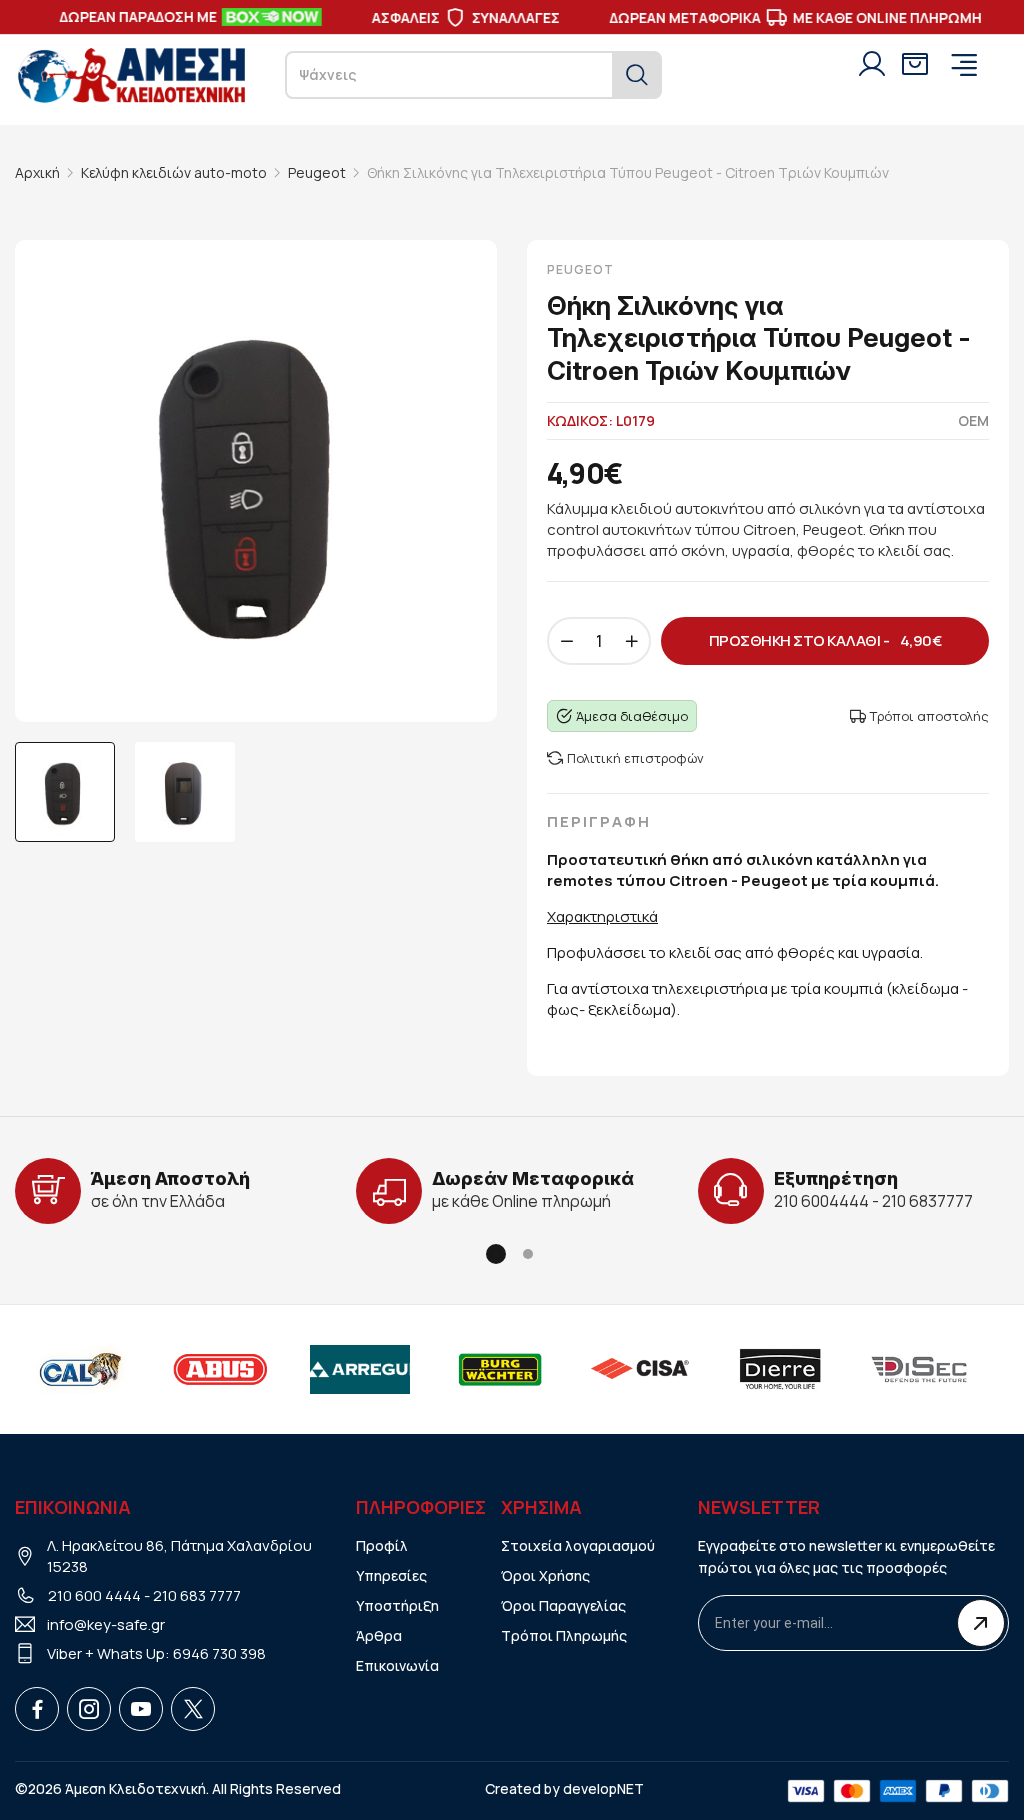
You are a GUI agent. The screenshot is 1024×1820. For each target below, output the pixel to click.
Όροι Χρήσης (545, 1575)
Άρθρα (379, 1635)
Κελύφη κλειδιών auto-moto (174, 172)
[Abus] (220, 1369)
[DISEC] (920, 1369)
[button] (496, 1254)
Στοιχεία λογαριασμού (578, 1545)
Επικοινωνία (397, 1665)
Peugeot (317, 172)
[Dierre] (780, 1369)
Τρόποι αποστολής (929, 716)
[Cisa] (640, 1369)
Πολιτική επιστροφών (635, 758)
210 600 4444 (94, 1595)
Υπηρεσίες (391, 1575)
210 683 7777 (197, 1595)
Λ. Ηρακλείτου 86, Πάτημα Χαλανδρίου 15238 (179, 1556)
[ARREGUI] (360, 1369)
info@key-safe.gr (106, 1624)
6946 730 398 (219, 1653)
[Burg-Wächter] (500, 1369)
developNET (603, 1788)
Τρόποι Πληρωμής (564, 1635)
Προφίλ (382, 1545)
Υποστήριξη (397, 1605)
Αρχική (37, 172)
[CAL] (80, 1369)
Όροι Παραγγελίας (563, 1605)
